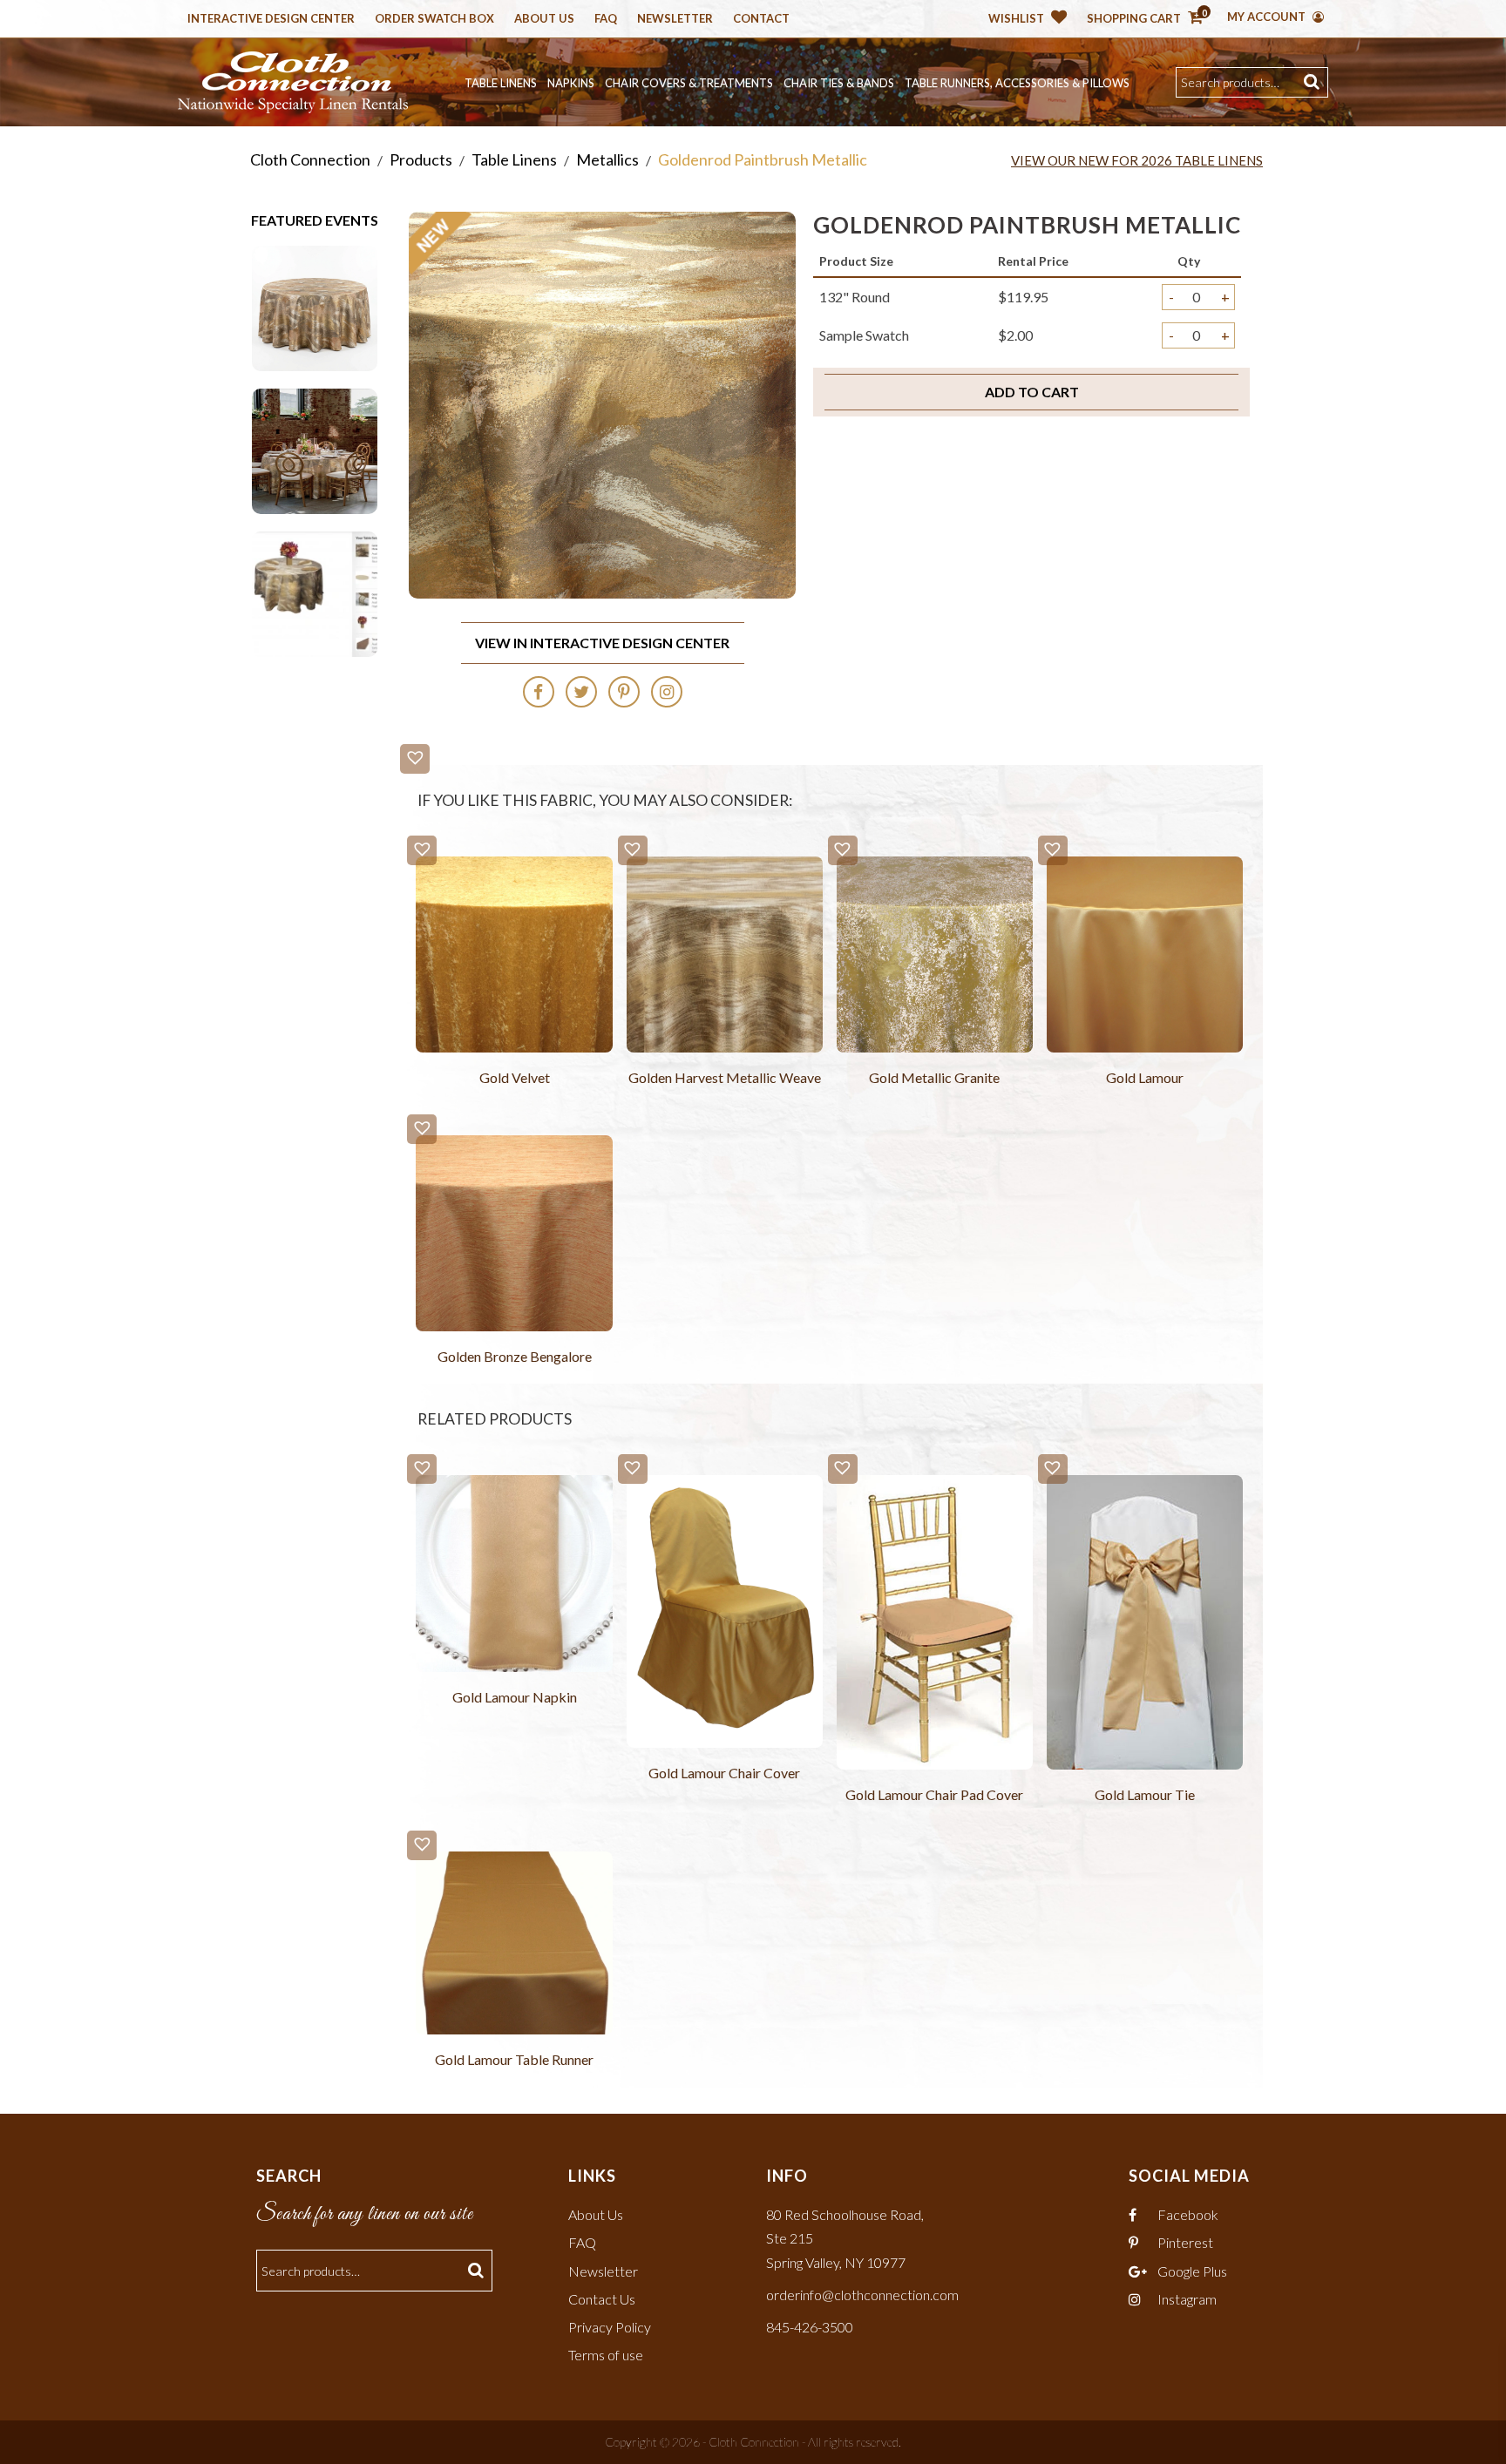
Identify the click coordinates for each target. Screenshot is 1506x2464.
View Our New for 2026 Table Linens (1137, 160)
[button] (415, 759)
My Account (1268, 17)
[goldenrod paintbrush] (315, 449)
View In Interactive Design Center (602, 643)
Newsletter (675, 19)
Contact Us (602, 2299)
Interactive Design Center (271, 19)
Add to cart (1032, 392)
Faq (606, 19)
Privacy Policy (610, 2327)
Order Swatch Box (434, 19)
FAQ (582, 2242)
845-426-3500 (810, 2327)
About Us (544, 19)
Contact (761, 19)
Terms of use (606, 2355)
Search (1314, 82)
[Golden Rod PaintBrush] (315, 306)
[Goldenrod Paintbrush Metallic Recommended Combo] (315, 592)
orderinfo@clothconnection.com (862, 2295)
